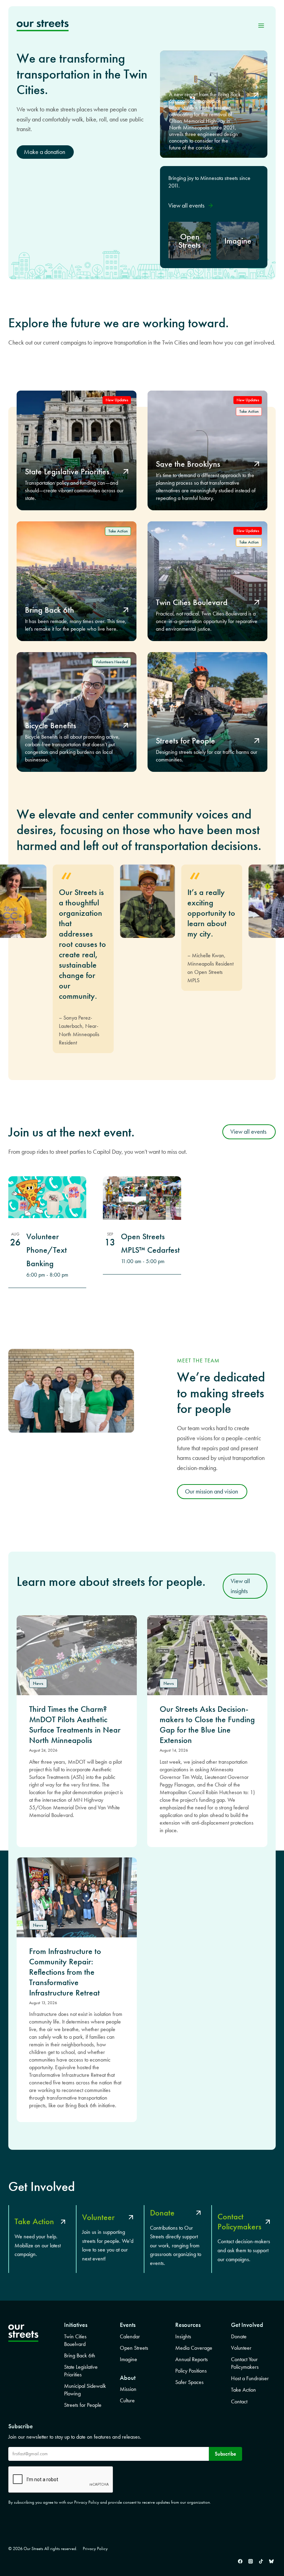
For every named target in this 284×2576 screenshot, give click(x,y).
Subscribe (225, 2454)
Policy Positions (191, 2371)
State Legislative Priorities (81, 2371)
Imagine (128, 2359)
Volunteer (241, 2348)
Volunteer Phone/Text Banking (47, 1250)
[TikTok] (261, 2561)
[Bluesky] (271, 2561)
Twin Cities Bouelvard (75, 2340)
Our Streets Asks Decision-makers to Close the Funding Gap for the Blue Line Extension (207, 1725)
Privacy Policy (95, 2548)
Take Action (243, 2390)
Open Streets (134, 2348)
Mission (128, 2389)
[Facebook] (240, 2561)
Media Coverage (194, 2348)
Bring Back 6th (80, 2355)
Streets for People (83, 2405)
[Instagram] (250, 2561)
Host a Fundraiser (250, 2378)
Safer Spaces (189, 2382)
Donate (239, 2336)
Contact (239, 2401)
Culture (127, 2400)
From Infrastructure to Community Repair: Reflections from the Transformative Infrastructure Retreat (65, 1972)
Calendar (130, 2336)
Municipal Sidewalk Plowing (85, 2390)
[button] (191, 206)
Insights (183, 2336)
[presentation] (77, 1655)
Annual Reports (192, 2359)
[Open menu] (261, 25)
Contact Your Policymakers (245, 2363)
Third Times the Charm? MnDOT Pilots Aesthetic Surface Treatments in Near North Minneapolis (75, 1725)
